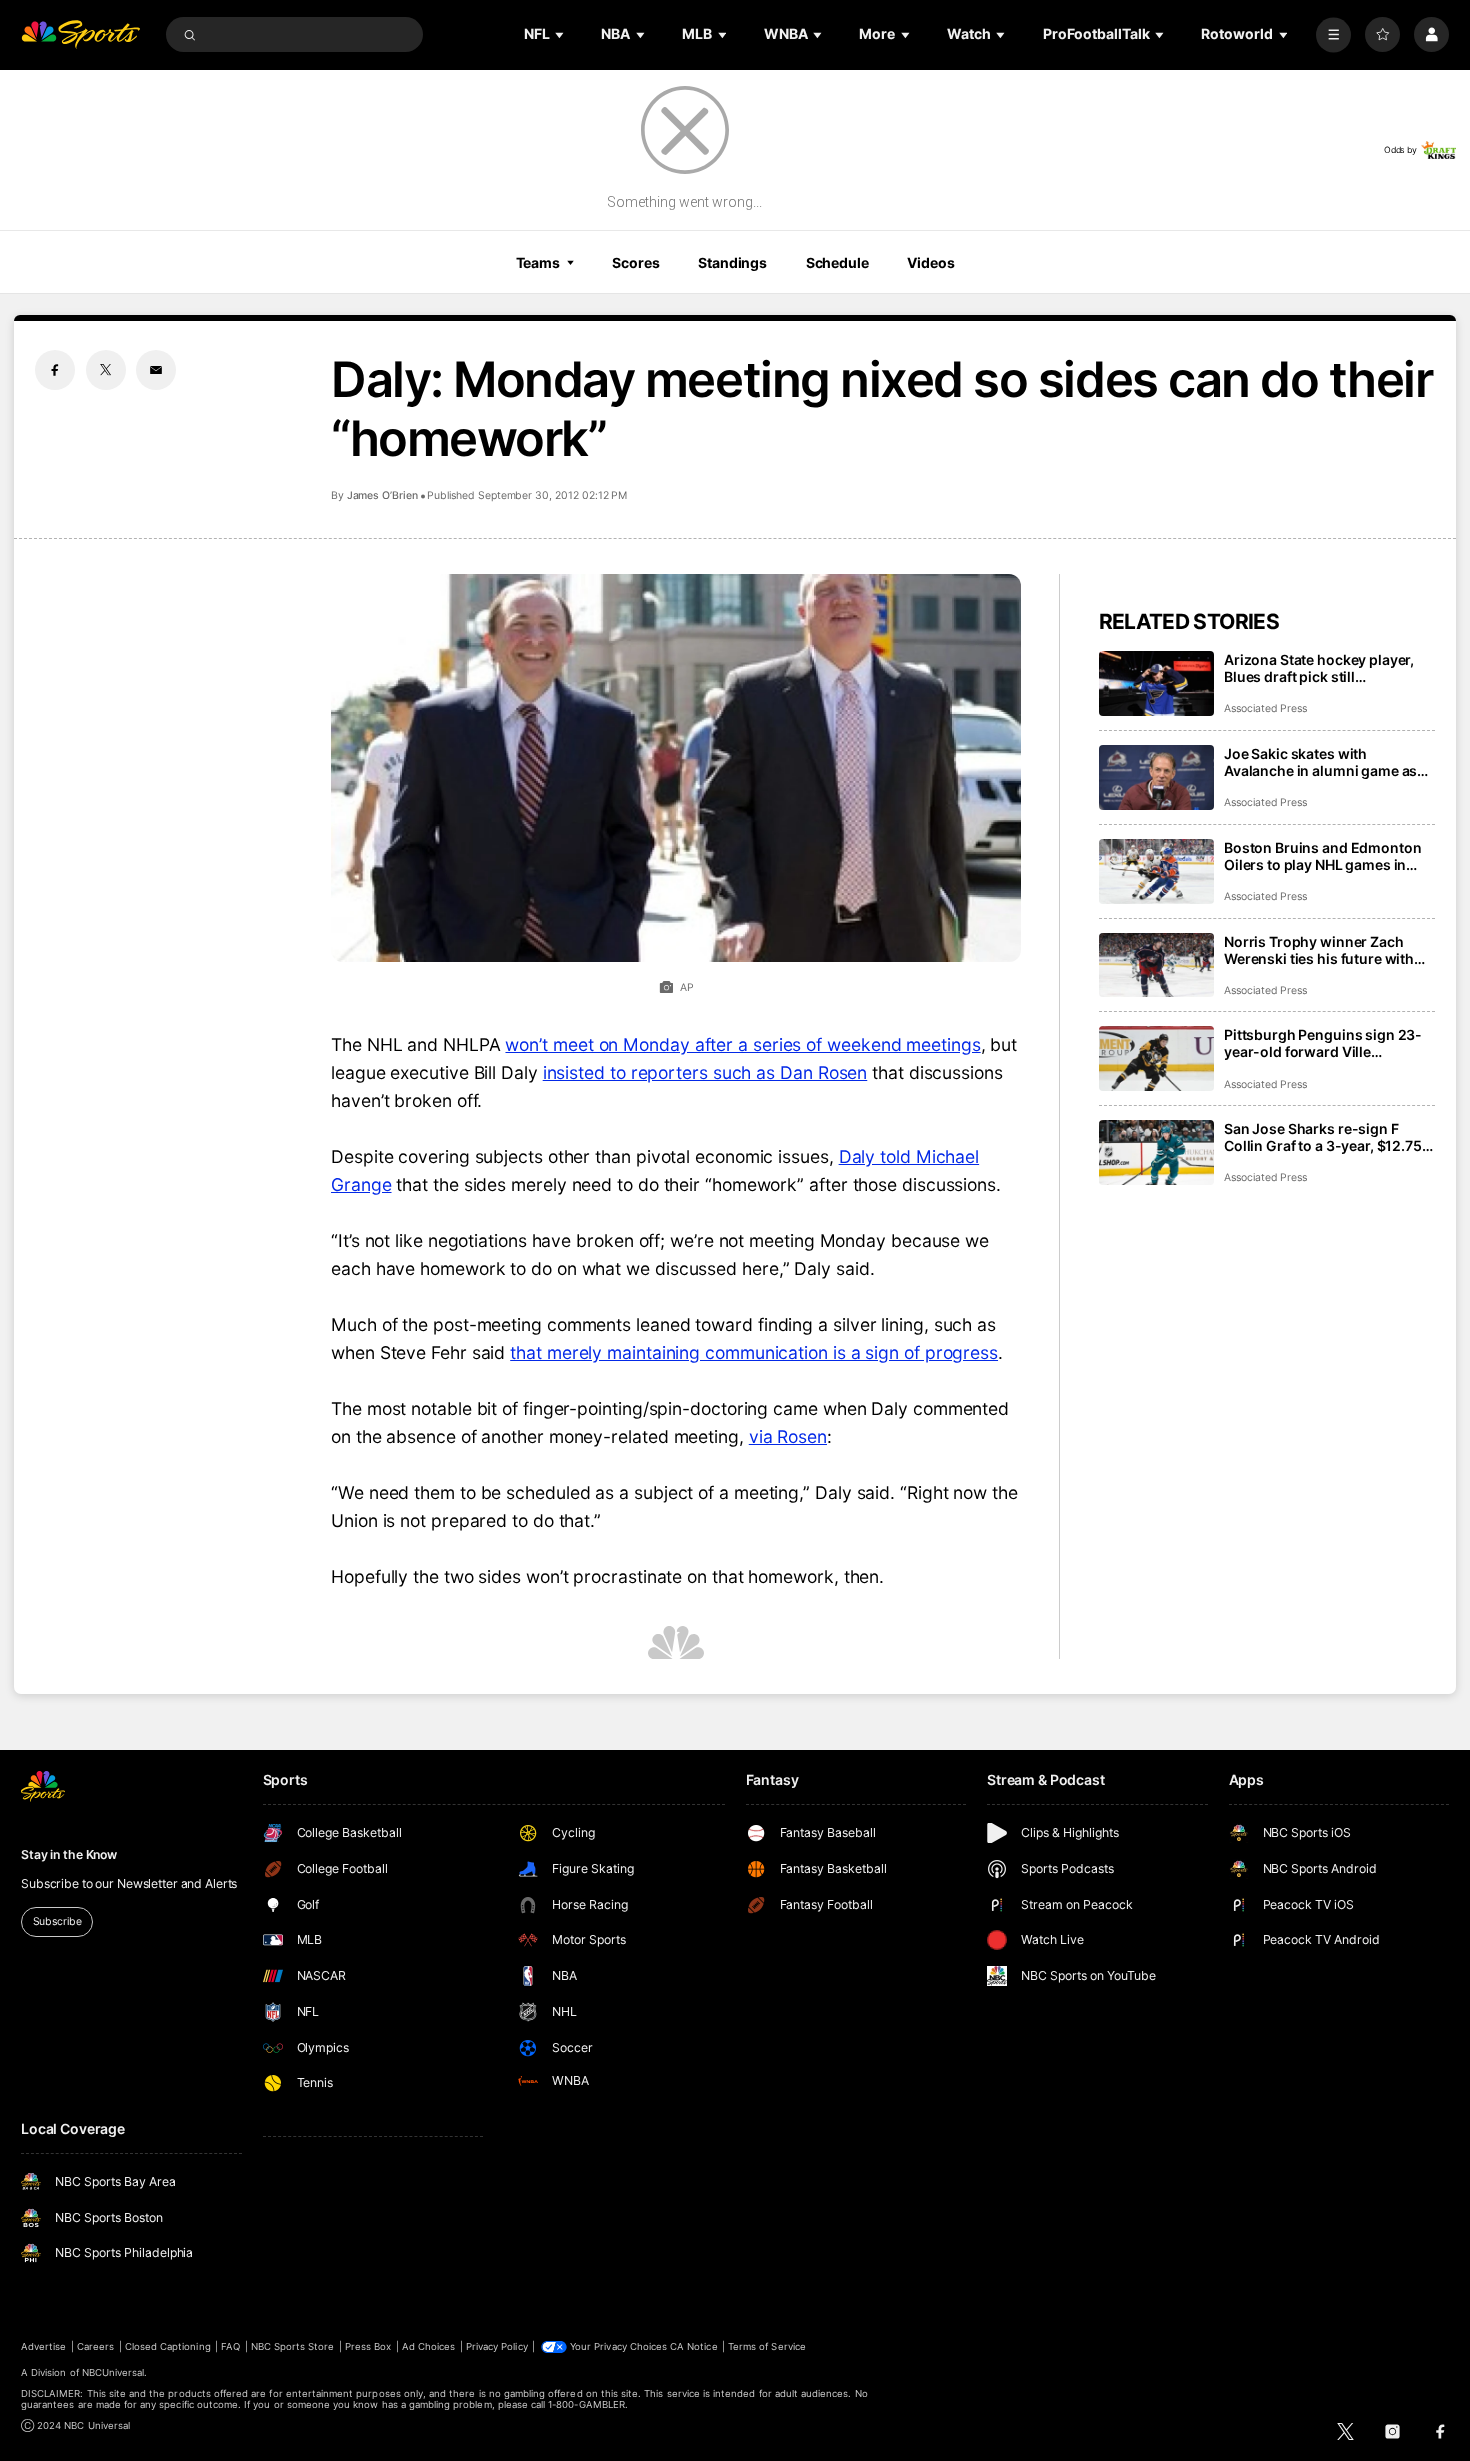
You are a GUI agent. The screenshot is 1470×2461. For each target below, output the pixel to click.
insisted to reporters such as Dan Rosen (705, 1072)
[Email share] (156, 370)
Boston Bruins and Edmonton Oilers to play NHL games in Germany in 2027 (1322, 856)
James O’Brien (382, 495)
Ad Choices (428, 2346)
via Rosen (788, 1436)
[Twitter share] (106, 370)
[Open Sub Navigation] (561, 34)
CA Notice (693, 2346)
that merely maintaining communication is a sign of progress (754, 1352)
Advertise (43, 2346)
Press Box (368, 2346)
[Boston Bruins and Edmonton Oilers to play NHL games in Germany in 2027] (1156, 871)
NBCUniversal (113, 2372)
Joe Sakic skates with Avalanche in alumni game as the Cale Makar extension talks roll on (1326, 762)
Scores (635, 262)
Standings (732, 262)
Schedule (837, 262)
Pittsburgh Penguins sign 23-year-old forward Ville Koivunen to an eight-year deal (1326, 1043)
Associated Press (1265, 708)
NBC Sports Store (293, 2346)
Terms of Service (767, 2346)
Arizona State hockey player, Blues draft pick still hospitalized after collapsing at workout (1327, 668)
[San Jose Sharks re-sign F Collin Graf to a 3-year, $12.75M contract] (1156, 1152)
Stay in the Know (69, 1854)
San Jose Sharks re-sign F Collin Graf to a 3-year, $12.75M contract (1329, 1137)
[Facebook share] (55, 370)
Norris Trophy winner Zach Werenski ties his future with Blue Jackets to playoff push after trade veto (1319, 950)
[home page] (80, 34)
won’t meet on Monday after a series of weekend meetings (742, 1044)
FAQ (230, 2346)
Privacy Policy (497, 2346)
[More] (1333, 34)
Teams (538, 262)
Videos (930, 262)
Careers (95, 2346)
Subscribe (57, 1921)
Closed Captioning (168, 2346)
